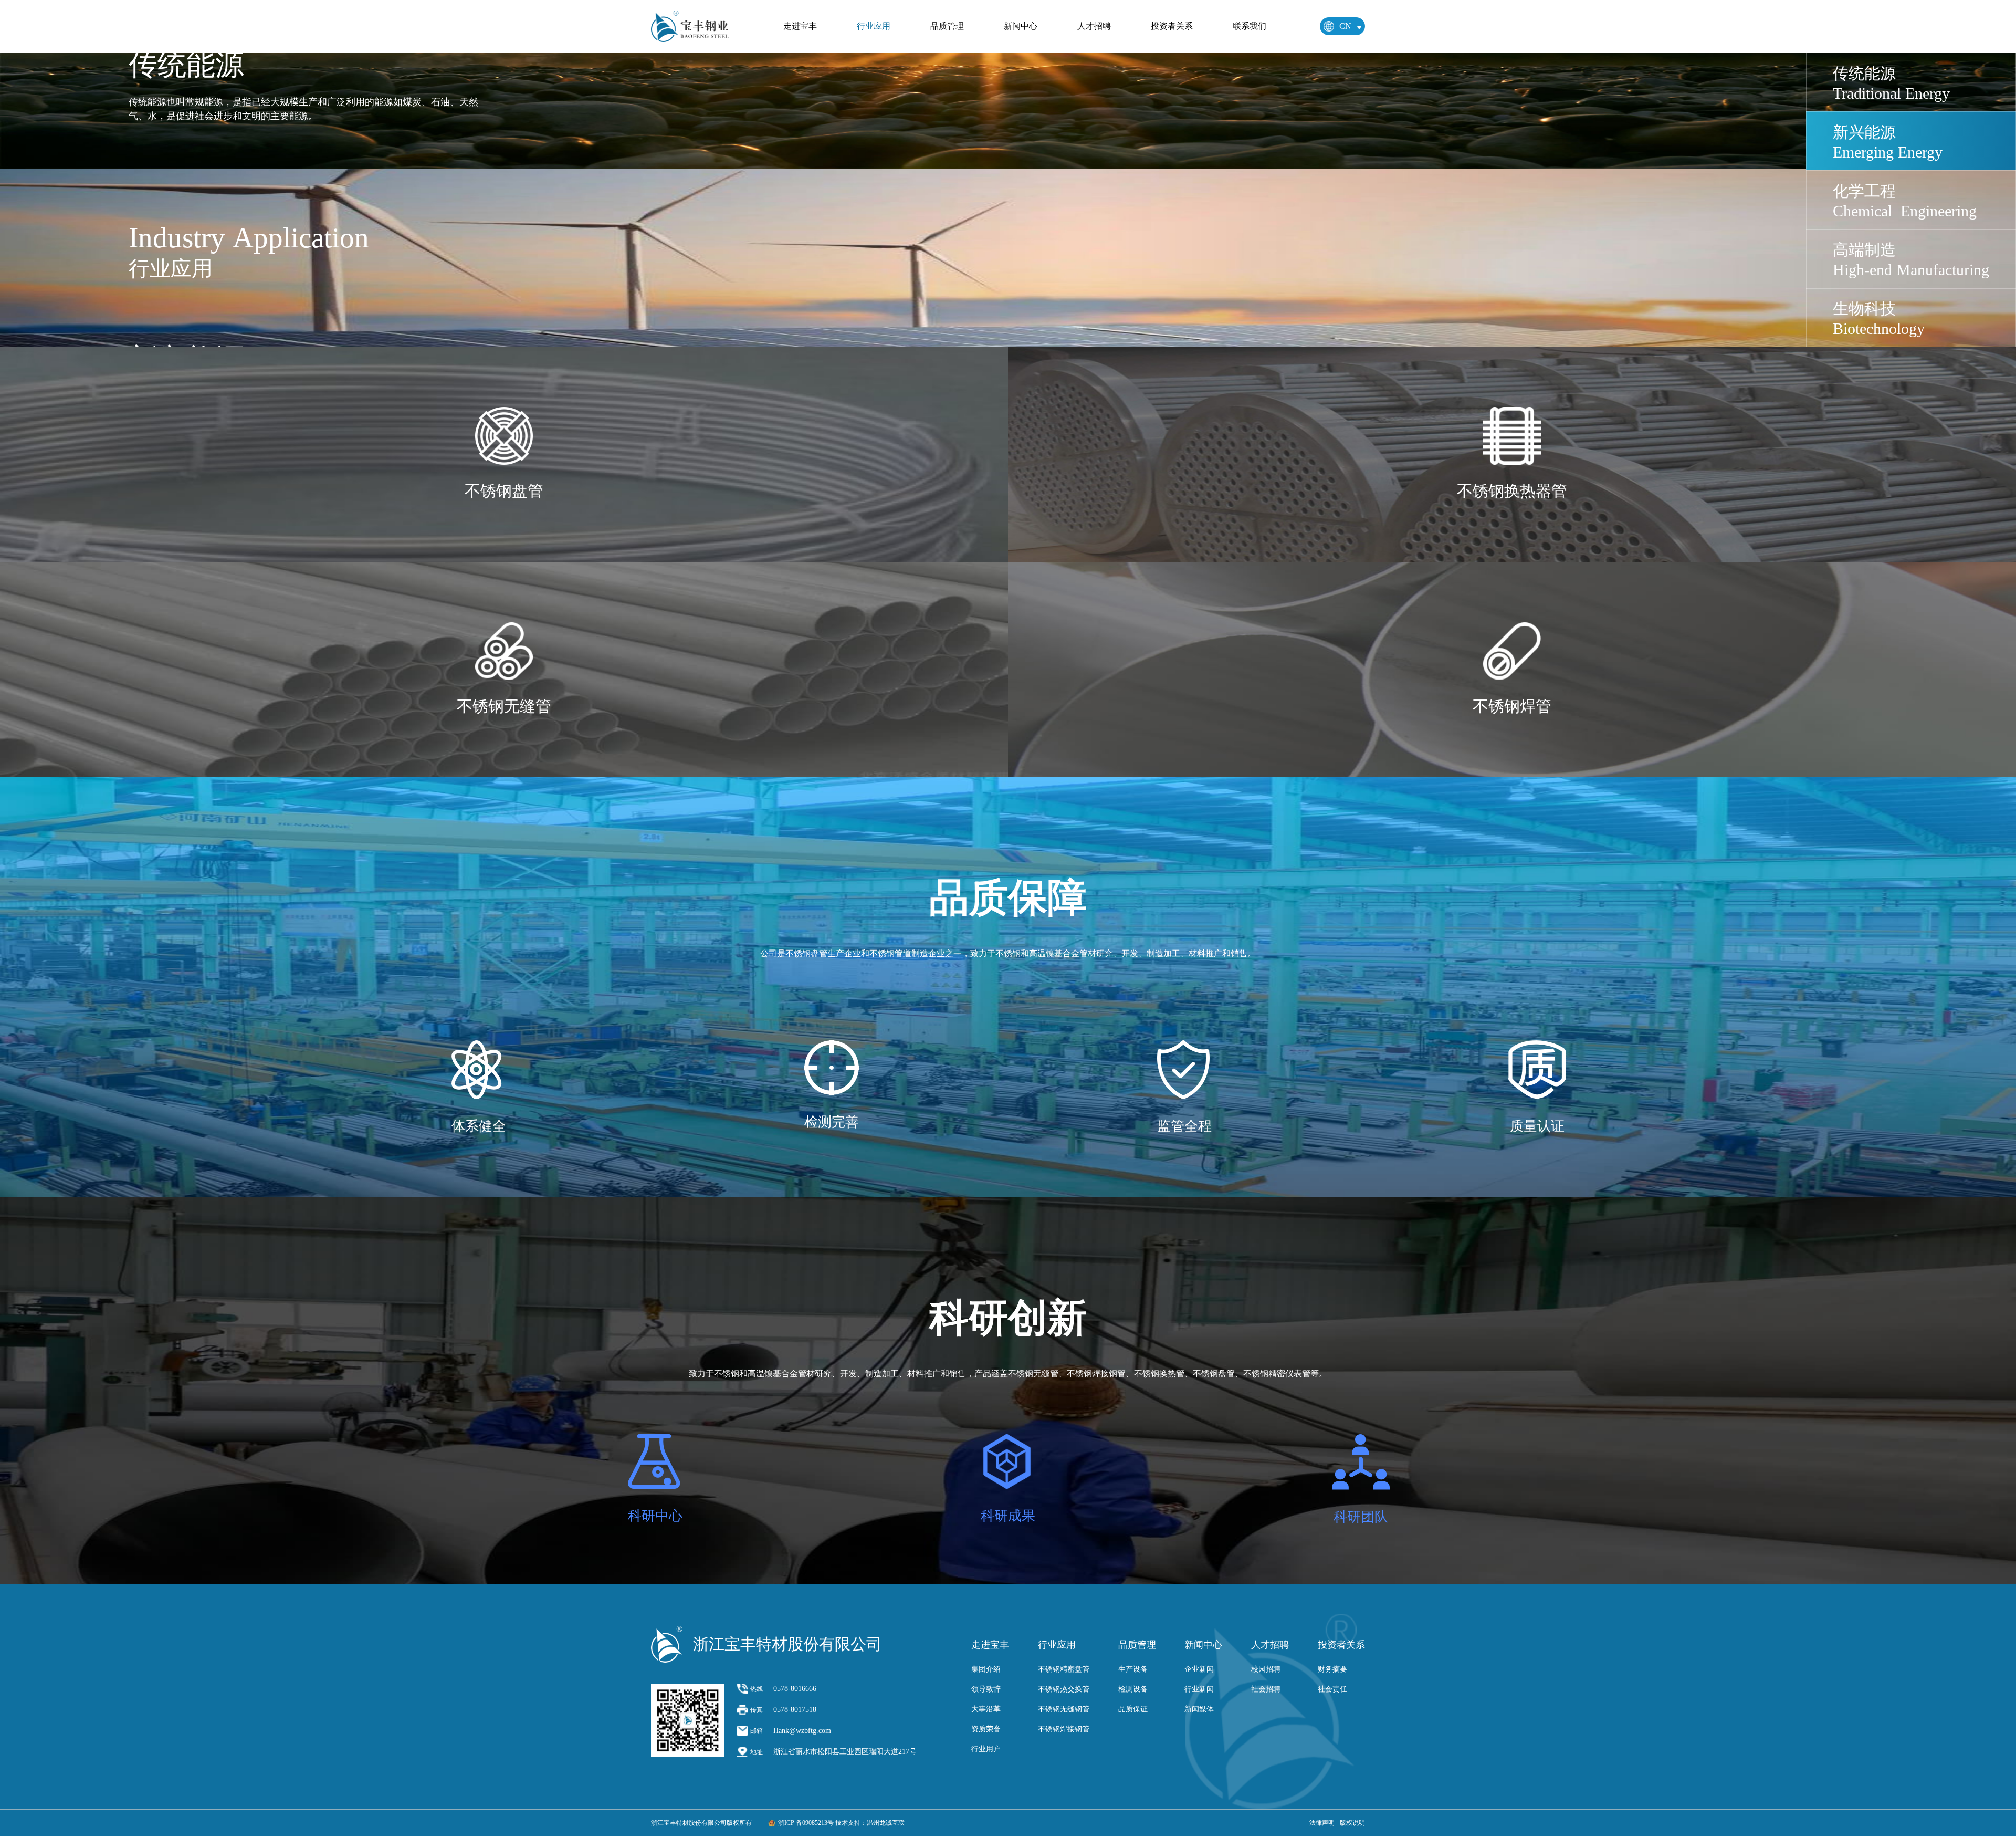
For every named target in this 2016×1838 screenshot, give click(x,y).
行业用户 (986, 1749)
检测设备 (1133, 1689)
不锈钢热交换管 (1064, 1689)
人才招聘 (1094, 26)
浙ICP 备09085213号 (806, 1823)
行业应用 (874, 26)
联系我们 (1249, 26)
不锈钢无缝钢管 (1064, 1709)
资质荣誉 (986, 1729)
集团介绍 (986, 1669)
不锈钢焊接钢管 (1064, 1729)
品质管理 (947, 26)
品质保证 (1133, 1709)
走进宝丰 (800, 26)
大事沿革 (986, 1709)
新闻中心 (1021, 26)
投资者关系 (1172, 26)
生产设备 (1133, 1669)
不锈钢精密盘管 (1064, 1669)
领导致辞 (986, 1689)
